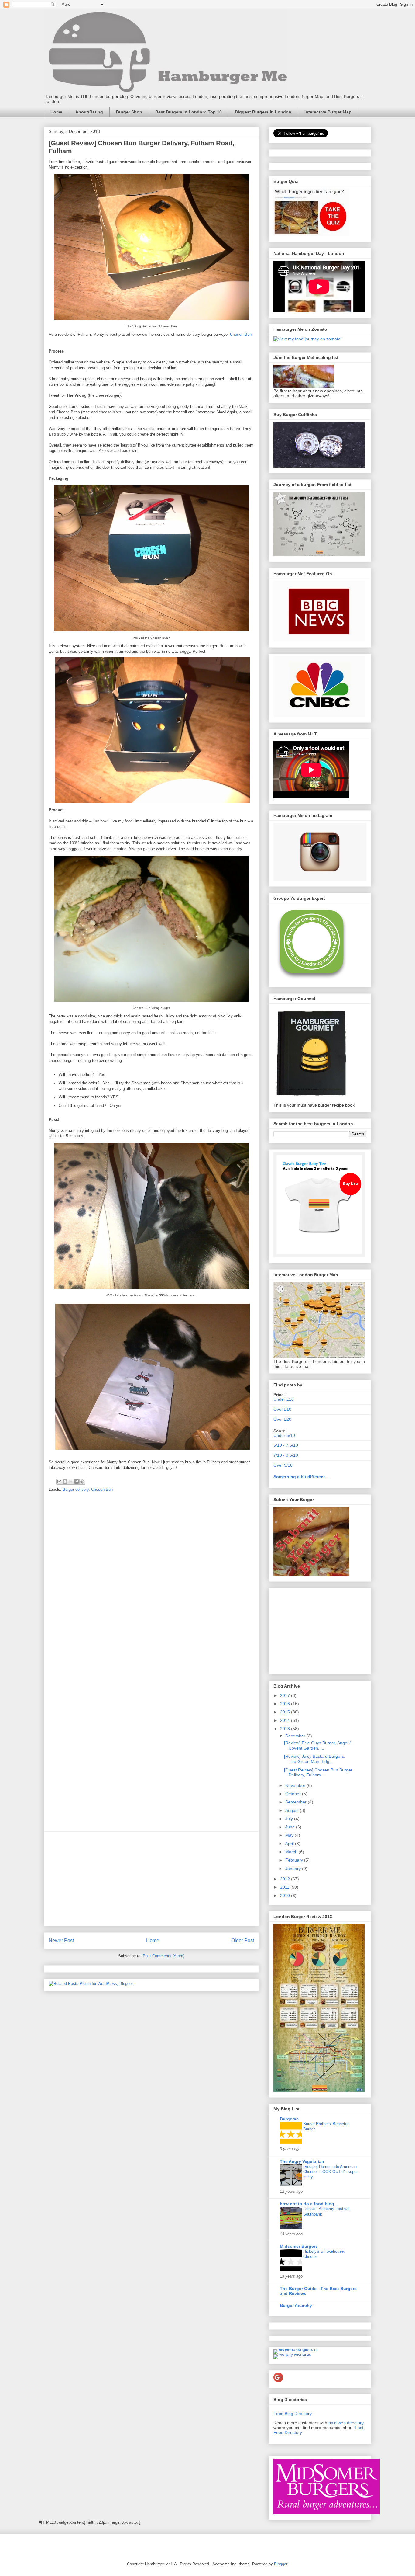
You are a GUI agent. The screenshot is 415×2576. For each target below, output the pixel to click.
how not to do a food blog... (309, 2204)
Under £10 (284, 1399)
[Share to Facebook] (77, 1482)
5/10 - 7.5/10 (286, 1445)
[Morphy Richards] (292, 2354)
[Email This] (59, 1482)
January (294, 1869)
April (290, 1844)
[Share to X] (71, 1482)
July (290, 1819)
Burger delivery (76, 1489)
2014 (286, 1720)
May (290, 1835)
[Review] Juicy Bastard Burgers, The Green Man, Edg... (315, 1759)
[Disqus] (151, 1582)
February (295, 1860)
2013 (286, 1729)
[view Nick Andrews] (308, 339)
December (296, 1736)
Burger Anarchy (296, 2305)
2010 (286, 1896)
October (294, 1794)
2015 (286, 1712)
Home (56, 112)
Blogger (281, 2564)
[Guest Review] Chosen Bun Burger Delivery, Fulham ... (318, 1773)
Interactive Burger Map (328, 112)
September (297, 1802)
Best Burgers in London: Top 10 (189, 112)
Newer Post (61, 1940)
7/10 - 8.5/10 (286, 1455)
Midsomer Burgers (299, 2246)
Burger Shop (129, 112)
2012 (286, 1879)
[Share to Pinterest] (82, 1482)
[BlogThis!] (65, 1482)
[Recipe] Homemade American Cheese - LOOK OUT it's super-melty (331, 2172)
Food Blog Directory (293, 2414)
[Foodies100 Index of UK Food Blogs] (298, 2349)
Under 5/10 (284, 1435)
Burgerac (289, 2119)
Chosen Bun (241, 334)
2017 (286, 1695)
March (292, 1852)
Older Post (243, 1940)
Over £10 (282, 1409)
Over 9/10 (283, 1465)
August (293, 1810)
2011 (285, 1887)
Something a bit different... (301, 1477)
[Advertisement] (151, 1879)
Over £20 (282, 1419)
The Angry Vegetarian (302, 2161)
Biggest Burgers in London (263, 112)
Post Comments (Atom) (164, 1956)
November (296, 1785)
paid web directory (346, 2423)
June (291, 1827)
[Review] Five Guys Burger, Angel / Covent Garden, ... (317, 1745)
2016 (286, 1704)
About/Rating (89, 112)
